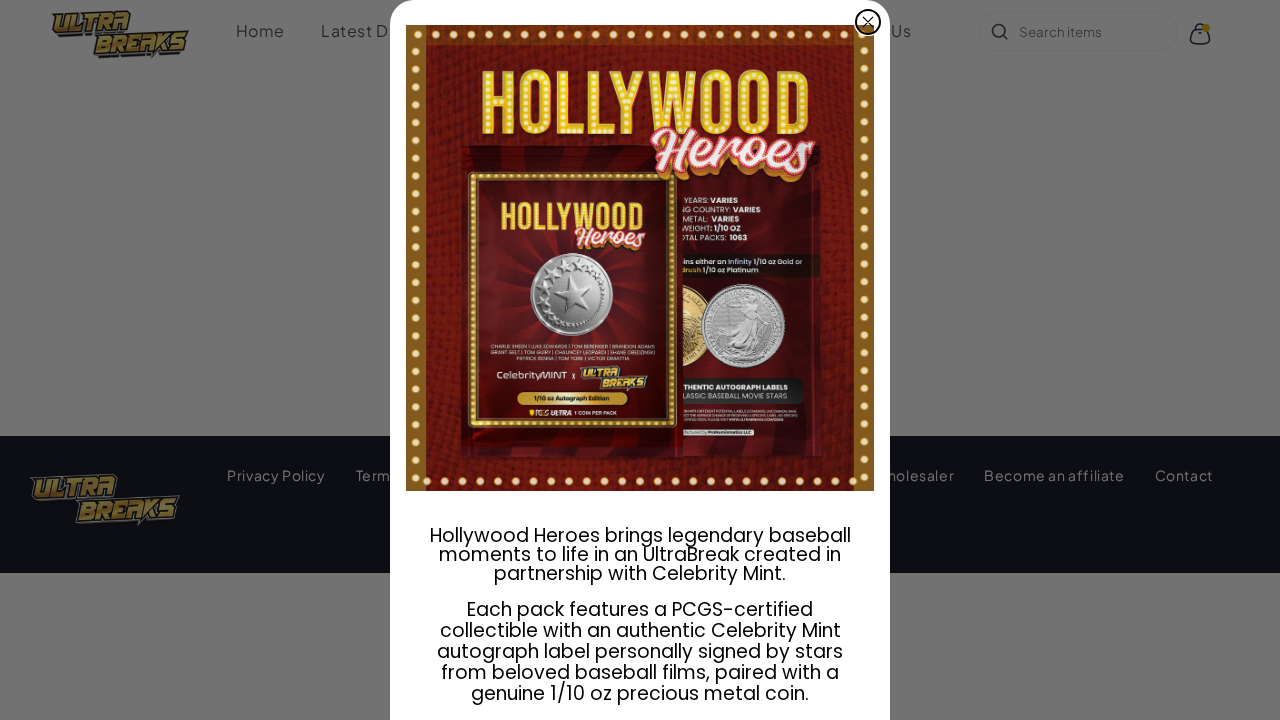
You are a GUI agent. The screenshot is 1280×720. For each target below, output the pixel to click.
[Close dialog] (868, 22)
